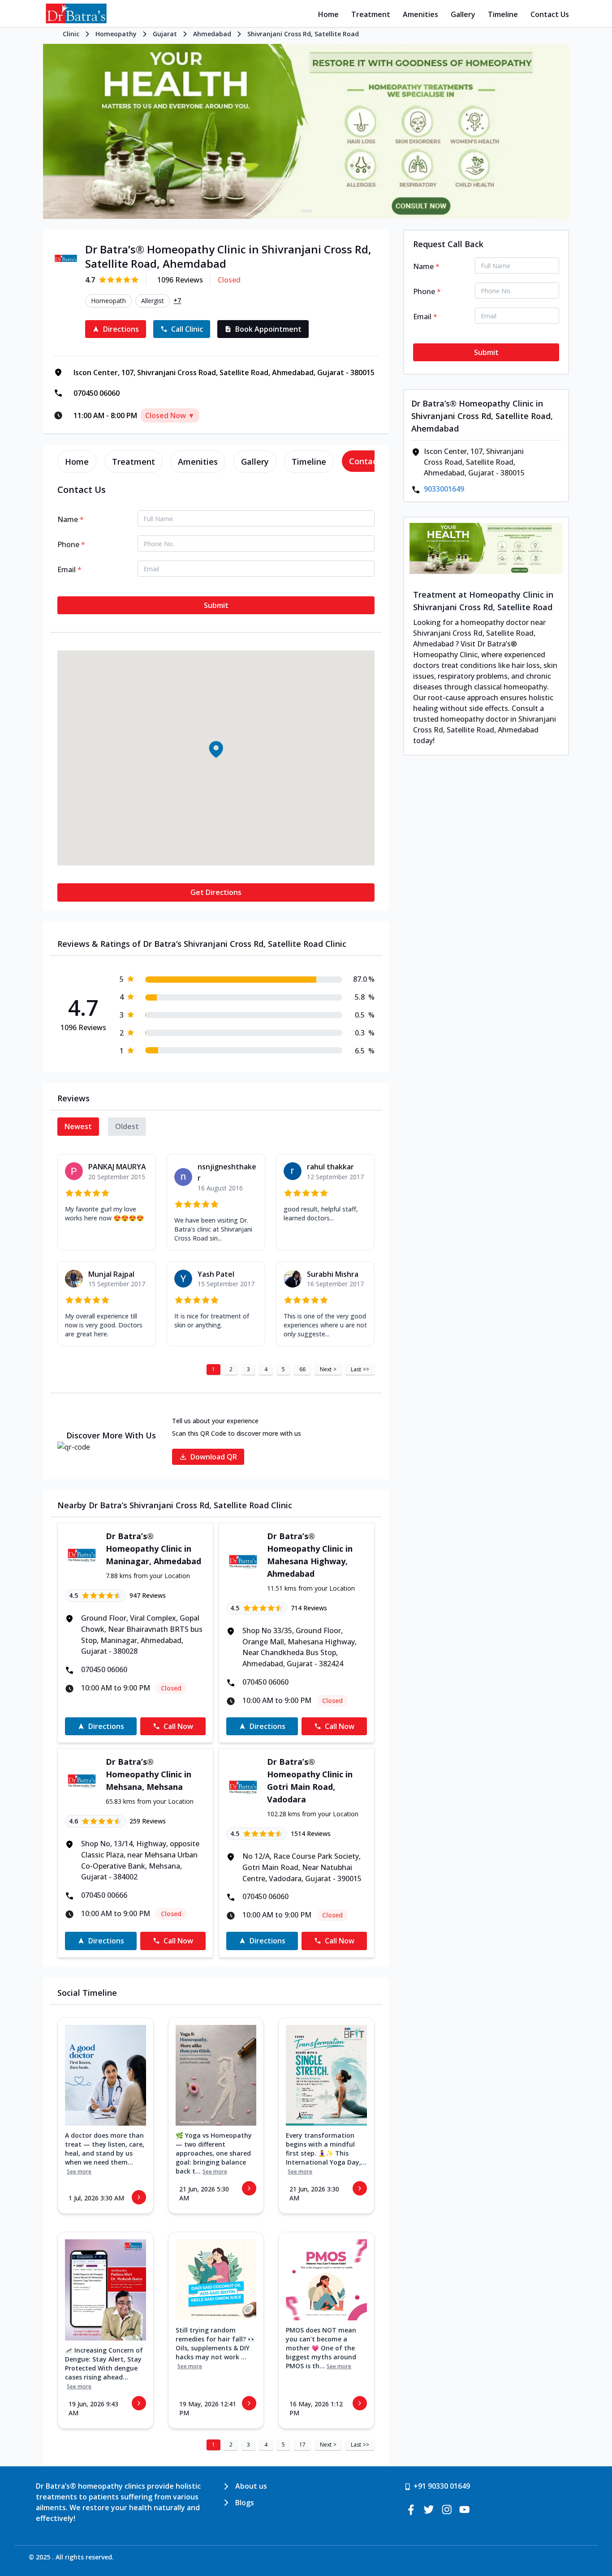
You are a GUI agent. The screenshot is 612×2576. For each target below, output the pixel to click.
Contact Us (550, 14)
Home (328, 14)
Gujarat (165, 34)
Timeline (503, 14)
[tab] (77, 462)
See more (79, 2172)
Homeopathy (116, 34)
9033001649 (444, 489)
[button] (216, 749)
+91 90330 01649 (442, 2486)
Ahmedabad (212, 34)
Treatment (371, 14)
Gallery (463, 14)
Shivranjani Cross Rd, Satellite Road (303, 34)
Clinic (71, 34)
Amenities (420, 14)
